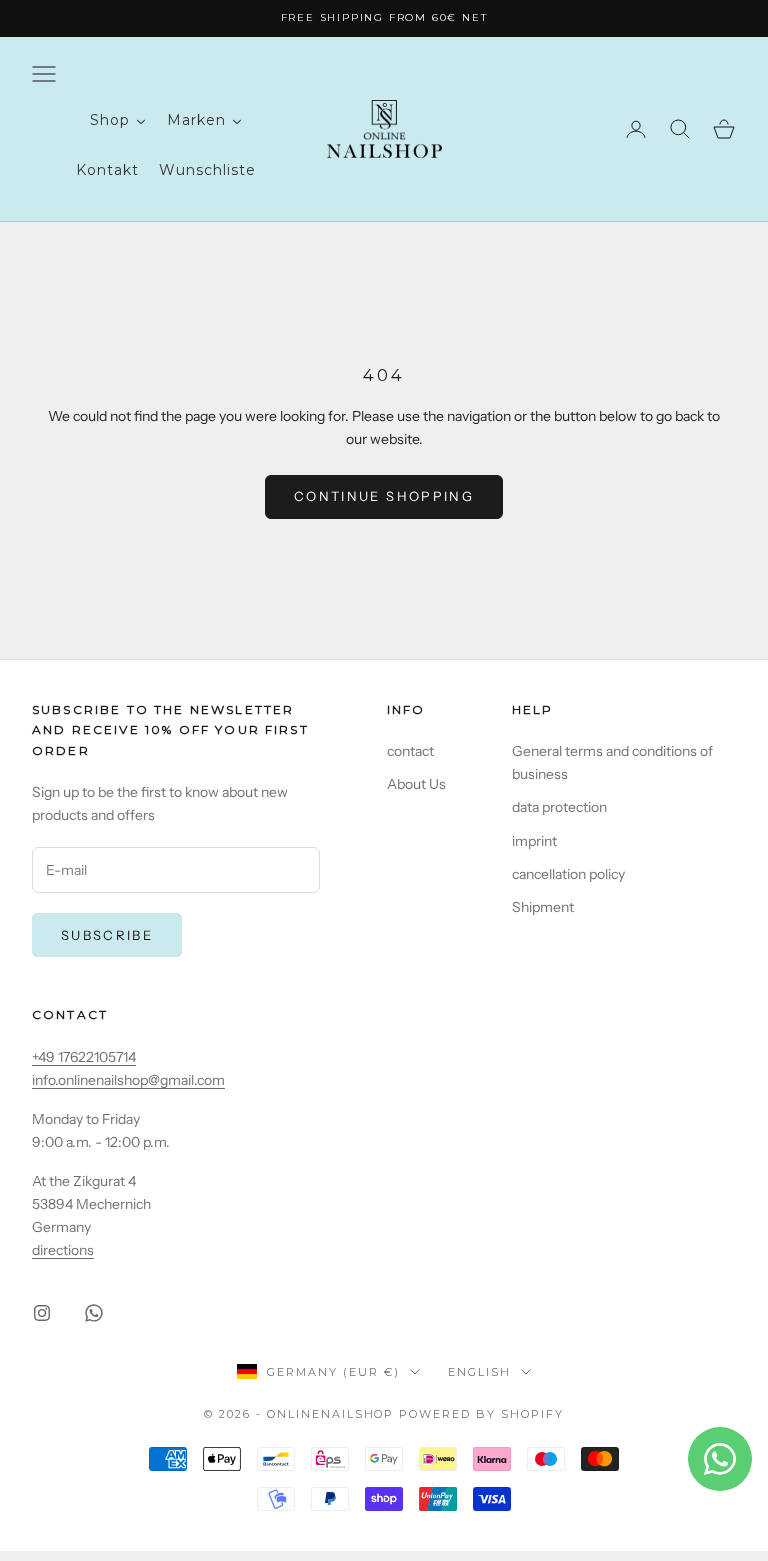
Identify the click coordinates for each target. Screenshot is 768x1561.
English (479, 1372)
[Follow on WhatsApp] (94, 1313)
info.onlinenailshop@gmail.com (128, 1080)
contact (410, 751)
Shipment (543, 907)
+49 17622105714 (84, 1057)
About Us (416, 784)
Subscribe (107, 935)
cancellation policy (568, 874)
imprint (534, 841)
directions (63, 1250)
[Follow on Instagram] (42, 1313)
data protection (559, 807)
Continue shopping (384, 496)
